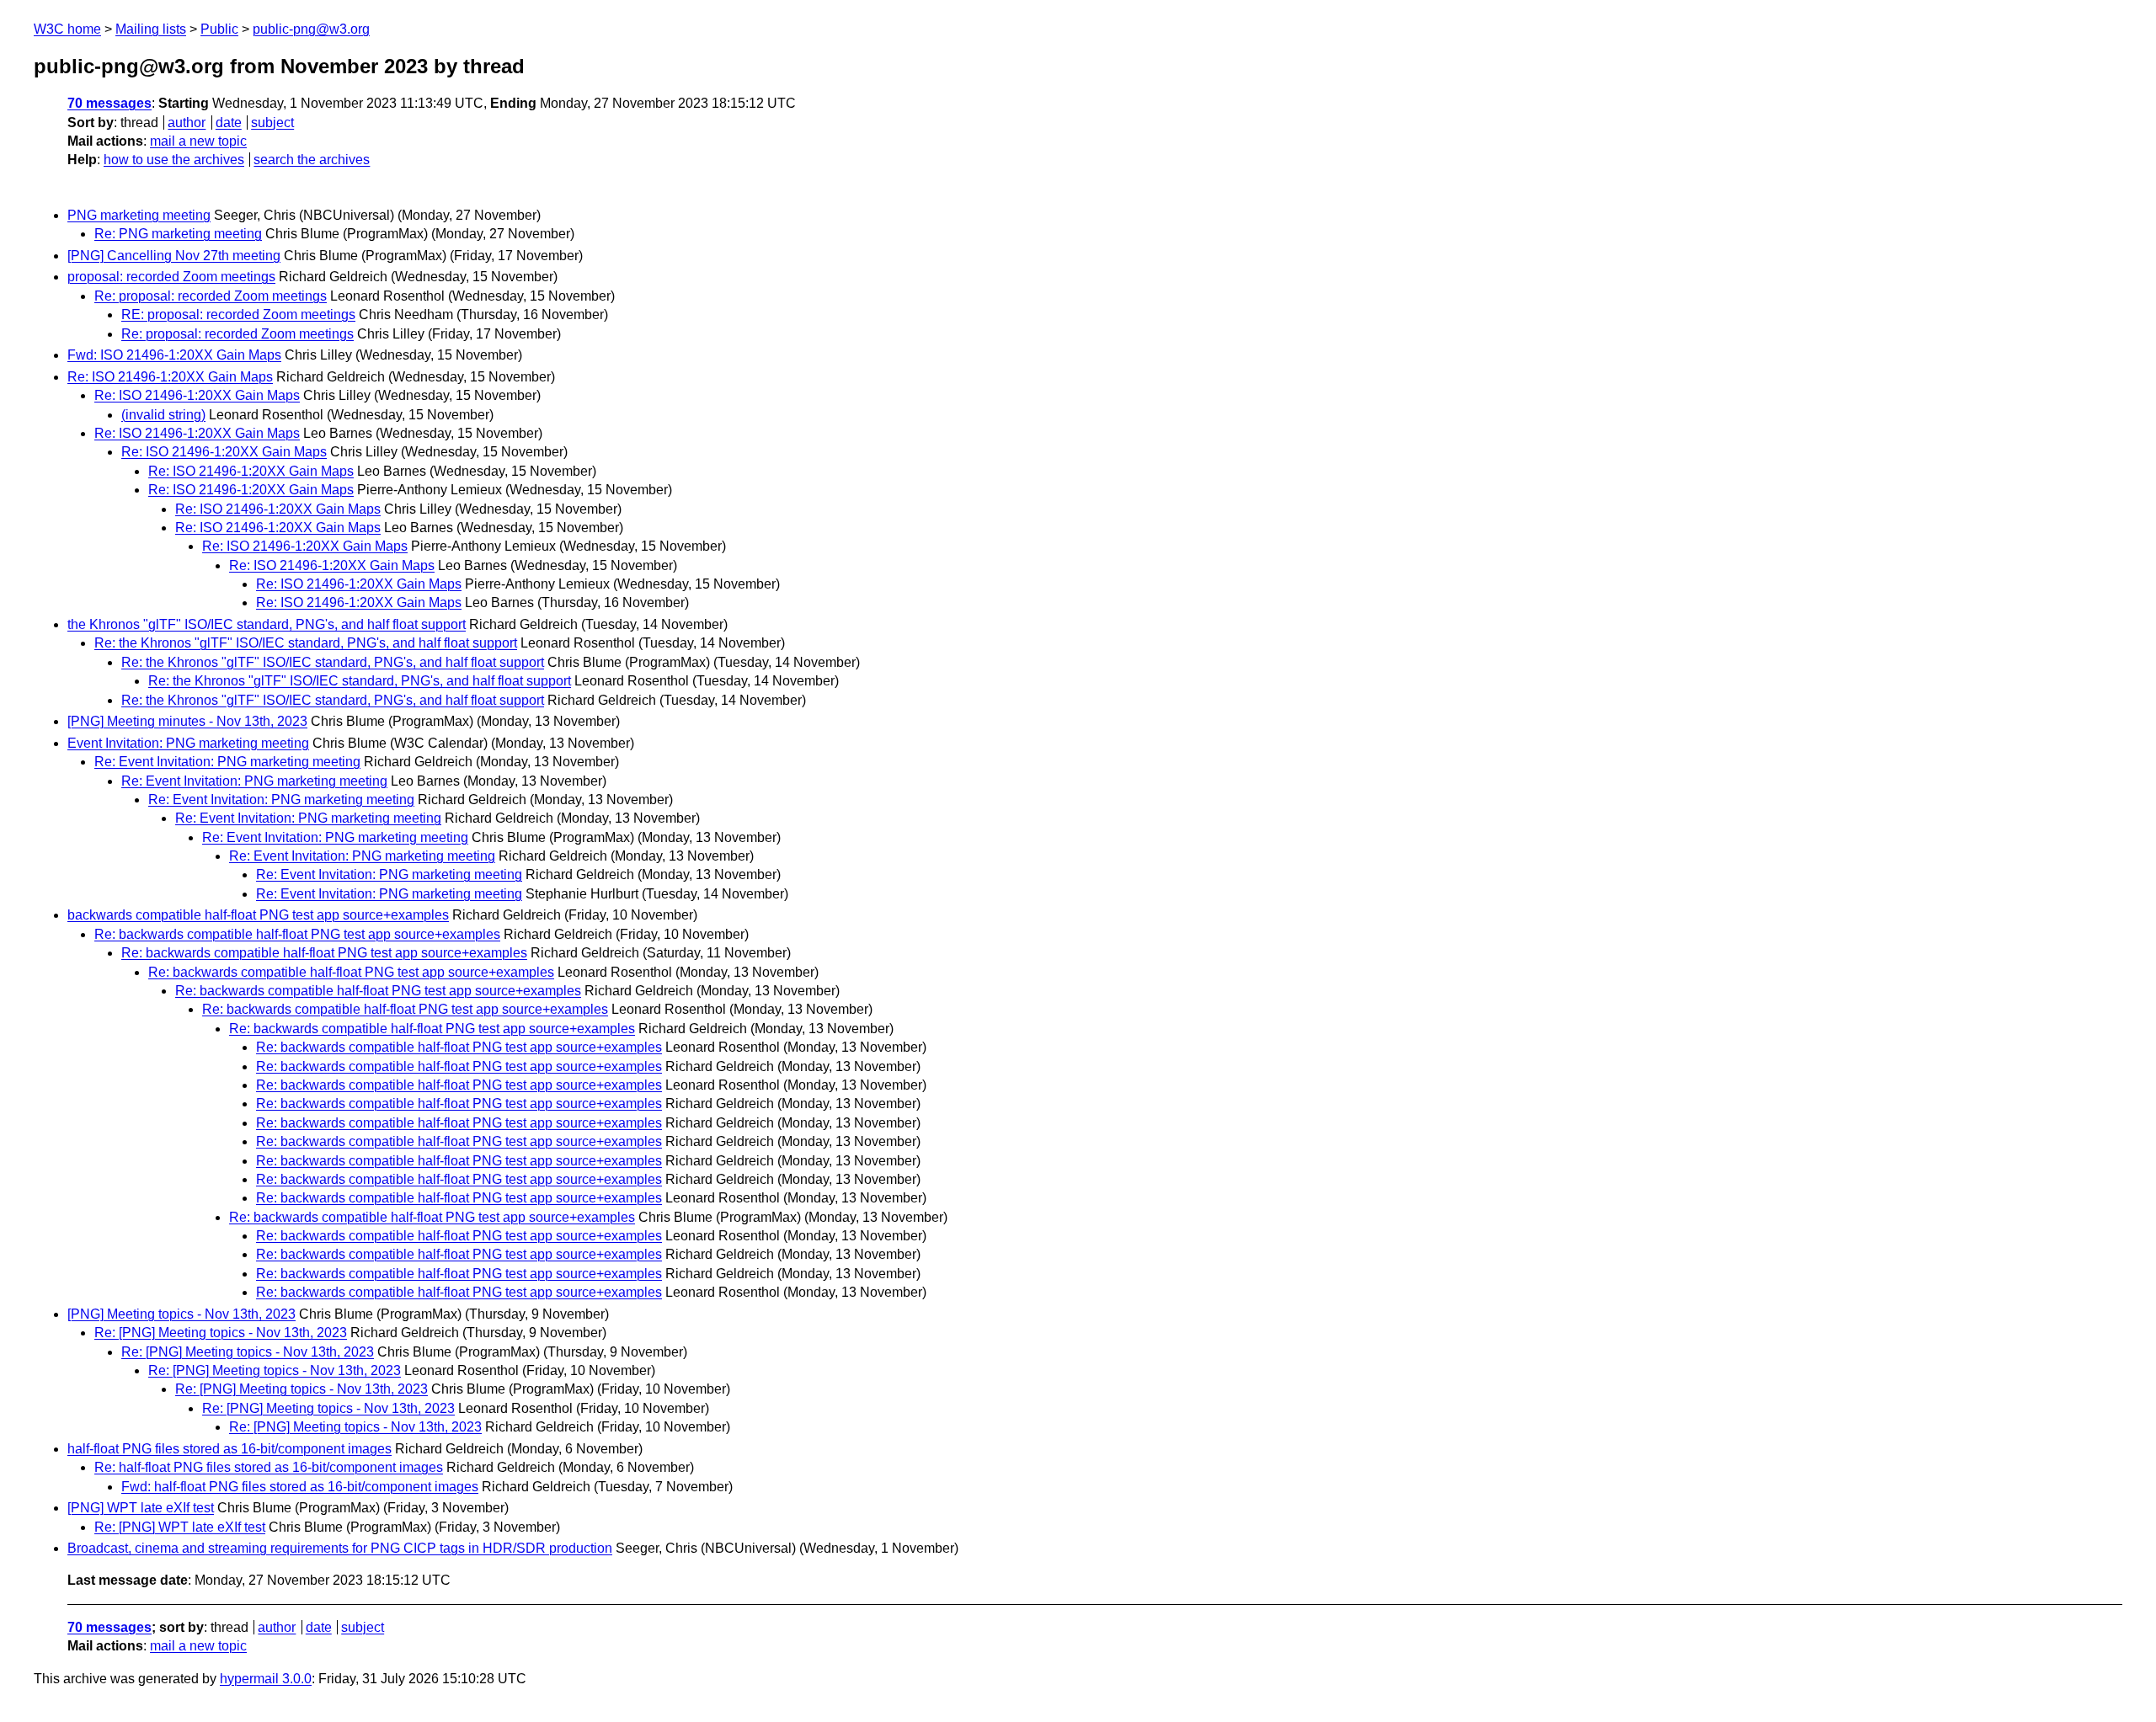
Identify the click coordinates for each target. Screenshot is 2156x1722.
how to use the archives (174, 160)
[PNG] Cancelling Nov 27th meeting (174, 256)
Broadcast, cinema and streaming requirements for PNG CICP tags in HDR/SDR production (340, 1548)
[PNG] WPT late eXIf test (141, 1508)
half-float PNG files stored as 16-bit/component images (229, 1449)
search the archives (312, 160)
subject (272, 123)
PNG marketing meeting (139, 215)
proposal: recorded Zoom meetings (171, 277)
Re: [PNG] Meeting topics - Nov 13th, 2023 (221, 1333)
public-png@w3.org (311, 29)
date (229, 123)
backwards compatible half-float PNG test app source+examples (258, 915)
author (187, 123)
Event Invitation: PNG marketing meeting (188, 743)
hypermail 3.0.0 (266, 1679)
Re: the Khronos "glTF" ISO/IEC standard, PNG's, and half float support (306, 643)
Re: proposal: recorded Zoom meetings (211, 296)
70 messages (109, 103)
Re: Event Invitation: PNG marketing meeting (227, 762)
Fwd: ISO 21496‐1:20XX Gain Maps (174, 355)
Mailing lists (151, 29)
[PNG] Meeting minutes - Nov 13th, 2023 (187, 721)
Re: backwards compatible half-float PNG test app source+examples (297, 934)
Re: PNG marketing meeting (178, 234)
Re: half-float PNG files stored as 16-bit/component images (269, 1467)
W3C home (67, 29)
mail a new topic (198, 141)
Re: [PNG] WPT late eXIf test (180, 1527)
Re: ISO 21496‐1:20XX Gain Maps (170, 377)
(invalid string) (163, 415)
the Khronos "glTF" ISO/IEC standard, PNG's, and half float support (267, 624)
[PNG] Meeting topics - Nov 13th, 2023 (181, 1314)
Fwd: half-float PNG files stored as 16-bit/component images (300, 1487)
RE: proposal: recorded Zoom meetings (238, 315)
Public (219, 29)
